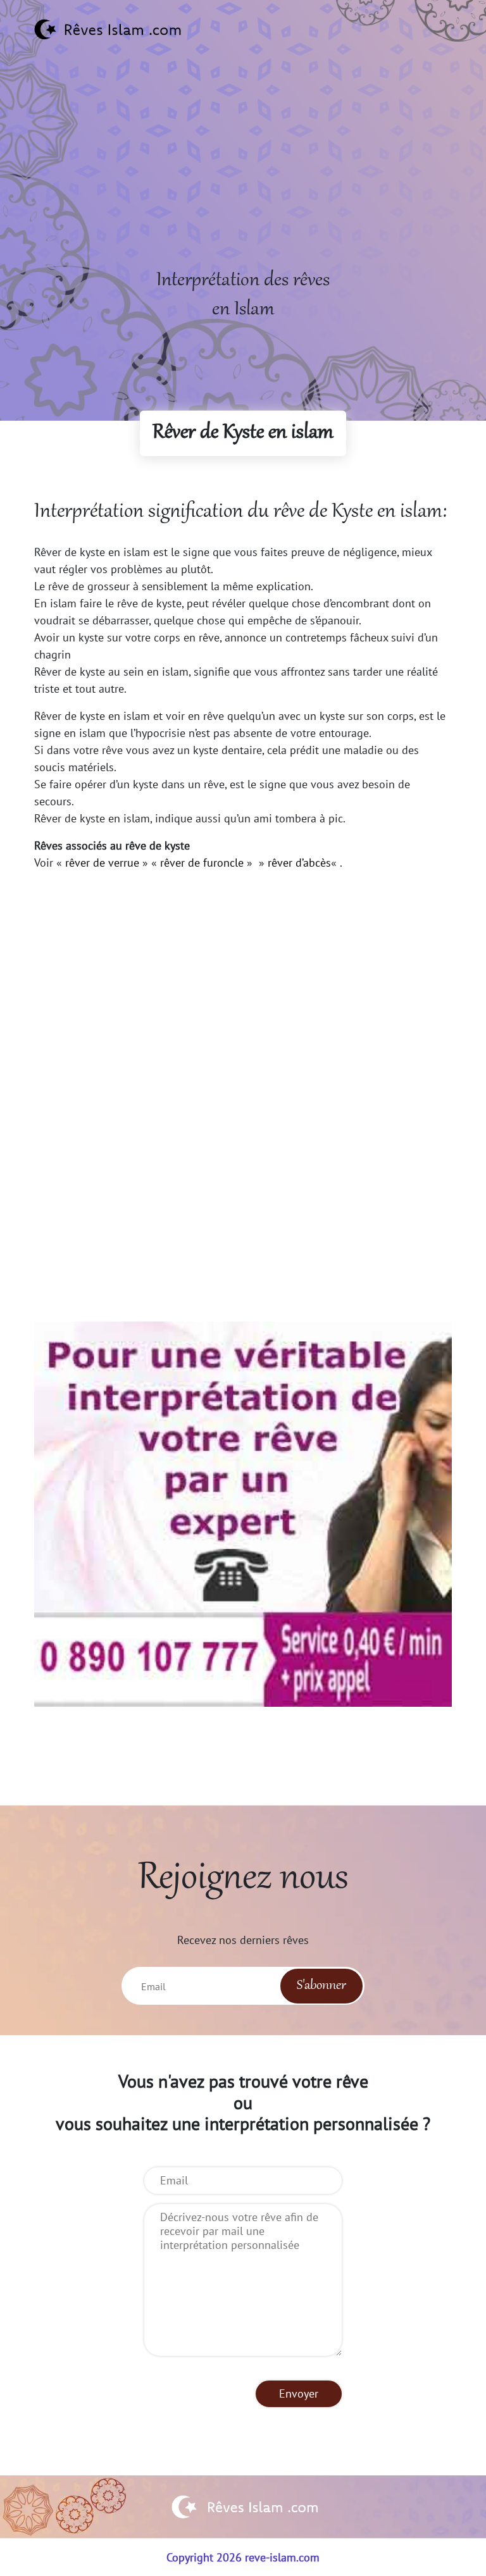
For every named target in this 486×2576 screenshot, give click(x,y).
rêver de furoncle (202, 863)
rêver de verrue (102, 863)
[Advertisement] (243, 178)
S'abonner (321, 1986)
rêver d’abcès (299, 863)
